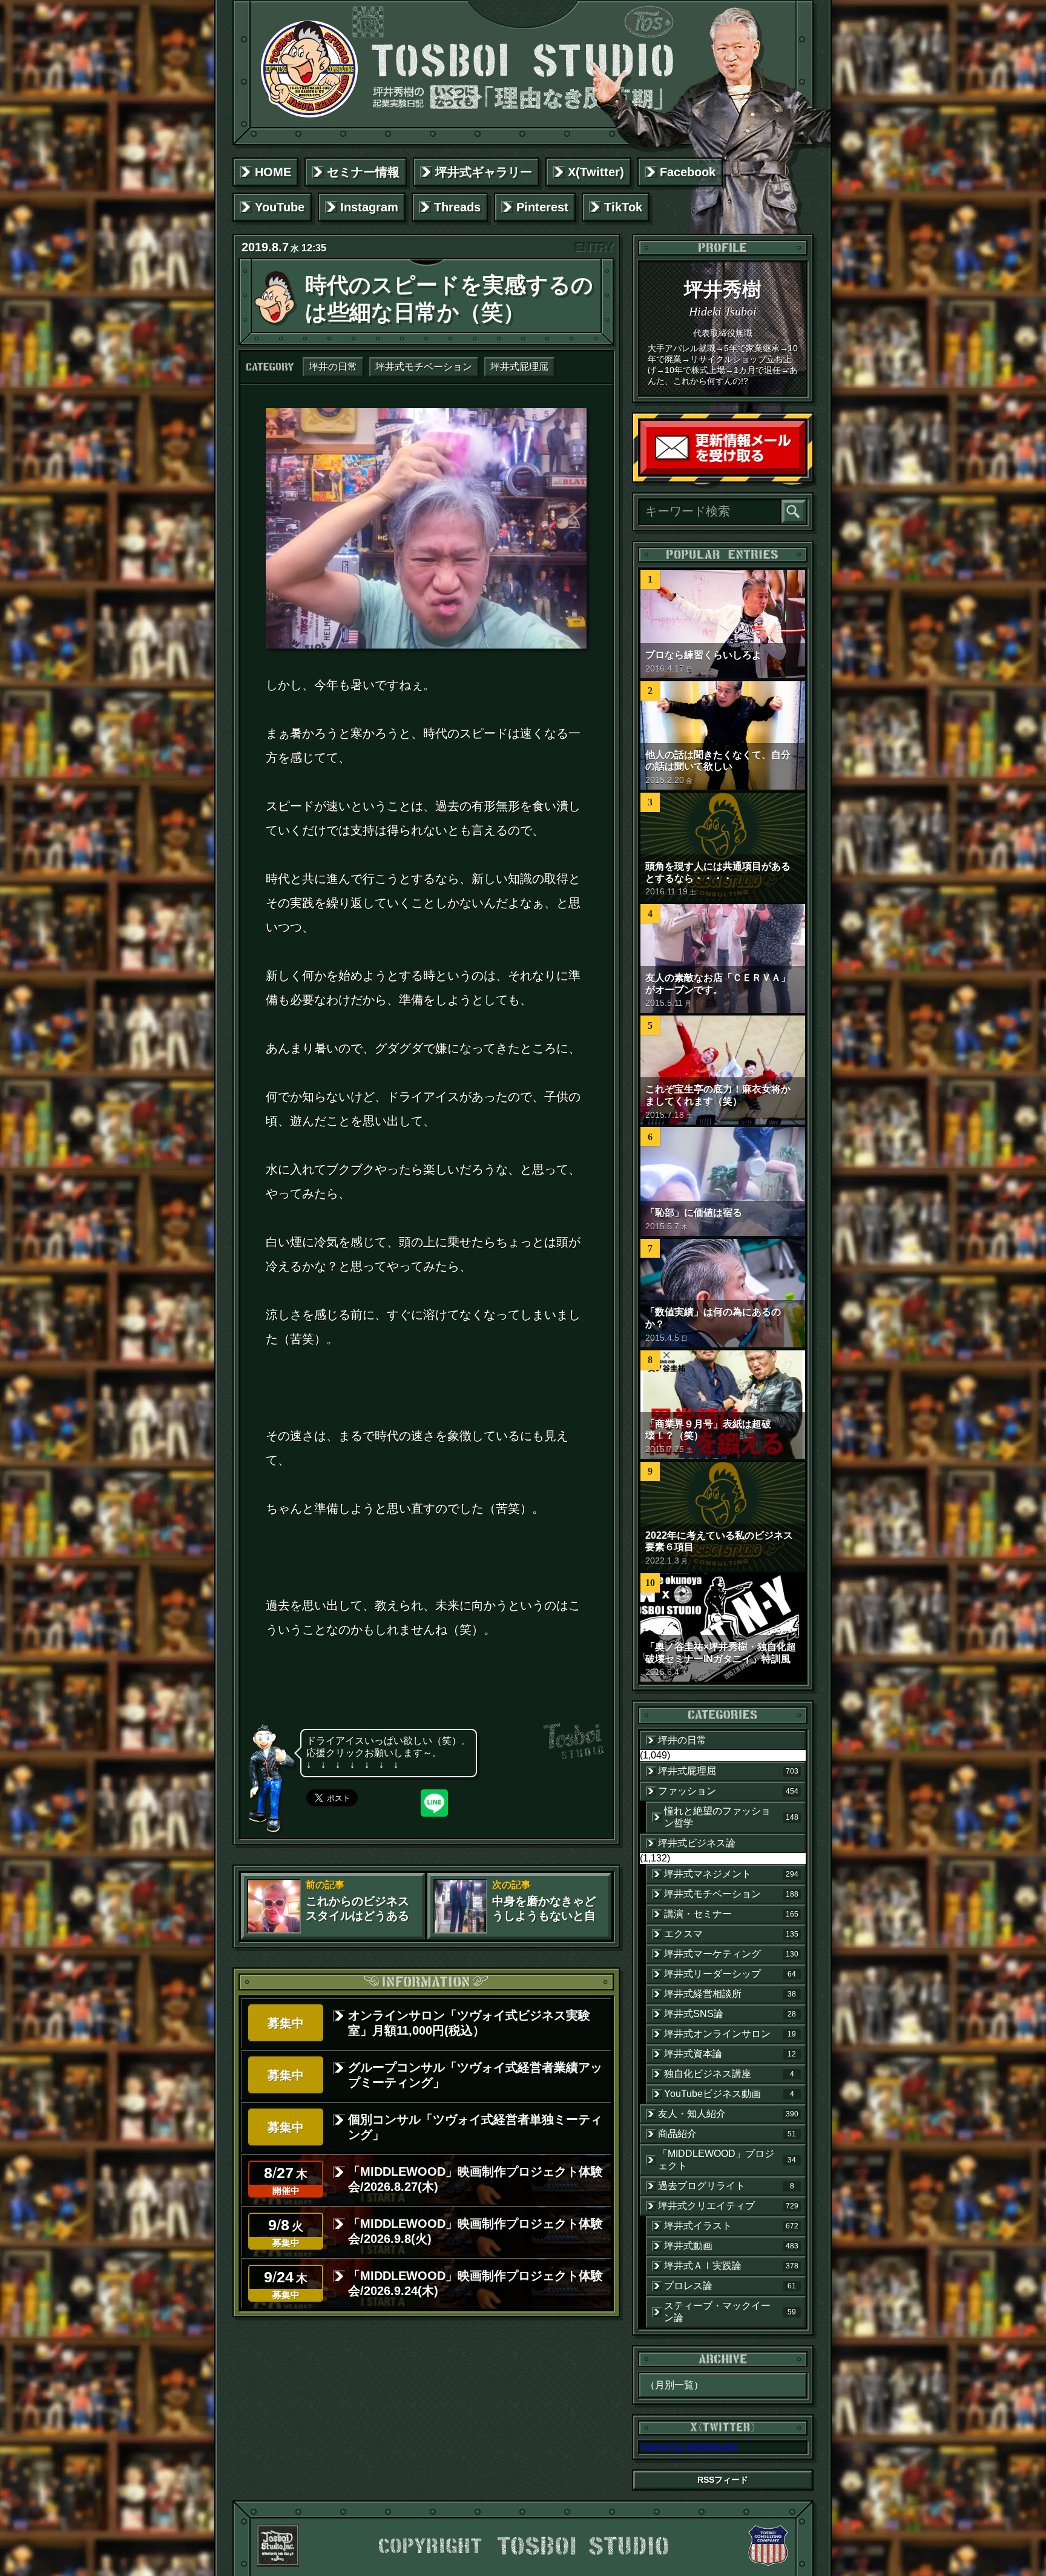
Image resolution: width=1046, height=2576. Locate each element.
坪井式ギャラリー (484, 172)
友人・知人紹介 (728, 2114)
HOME (273, 172)
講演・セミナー (731, 1914)
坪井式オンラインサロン (730, 2034)
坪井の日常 (333, 367)
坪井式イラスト (731, 2226)
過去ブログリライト (726, 2186)
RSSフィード (723, 2480)
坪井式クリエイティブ (728, 2206)
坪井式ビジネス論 (697, 1843)
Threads (457, 207)
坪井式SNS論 (730, 2014)
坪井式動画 (731, 2246)
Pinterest (542, 207)
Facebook (688, 172)
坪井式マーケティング (731, 1954)
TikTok (623, 207)
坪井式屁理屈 (519, 367)
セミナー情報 (363, 172)
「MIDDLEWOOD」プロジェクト (727, 2160)
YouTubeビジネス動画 (729, 2094)
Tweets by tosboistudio (688, 2447)
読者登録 (802, 471)
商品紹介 (727, 2134)
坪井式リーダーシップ (730, 1974)
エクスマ (731, 1934)
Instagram (369, 207)
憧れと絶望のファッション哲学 (731, 1817)
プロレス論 (730, 2286)
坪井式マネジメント (731, 1874)
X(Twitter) (596, 172)
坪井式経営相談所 (730, 1994)
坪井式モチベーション (424, 367)
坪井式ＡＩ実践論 (731, 2266)
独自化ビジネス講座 (729, 2074)
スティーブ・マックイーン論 (730, 2312)
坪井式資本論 (730, 2054)
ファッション (728, 1791)
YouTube (280, 207)
